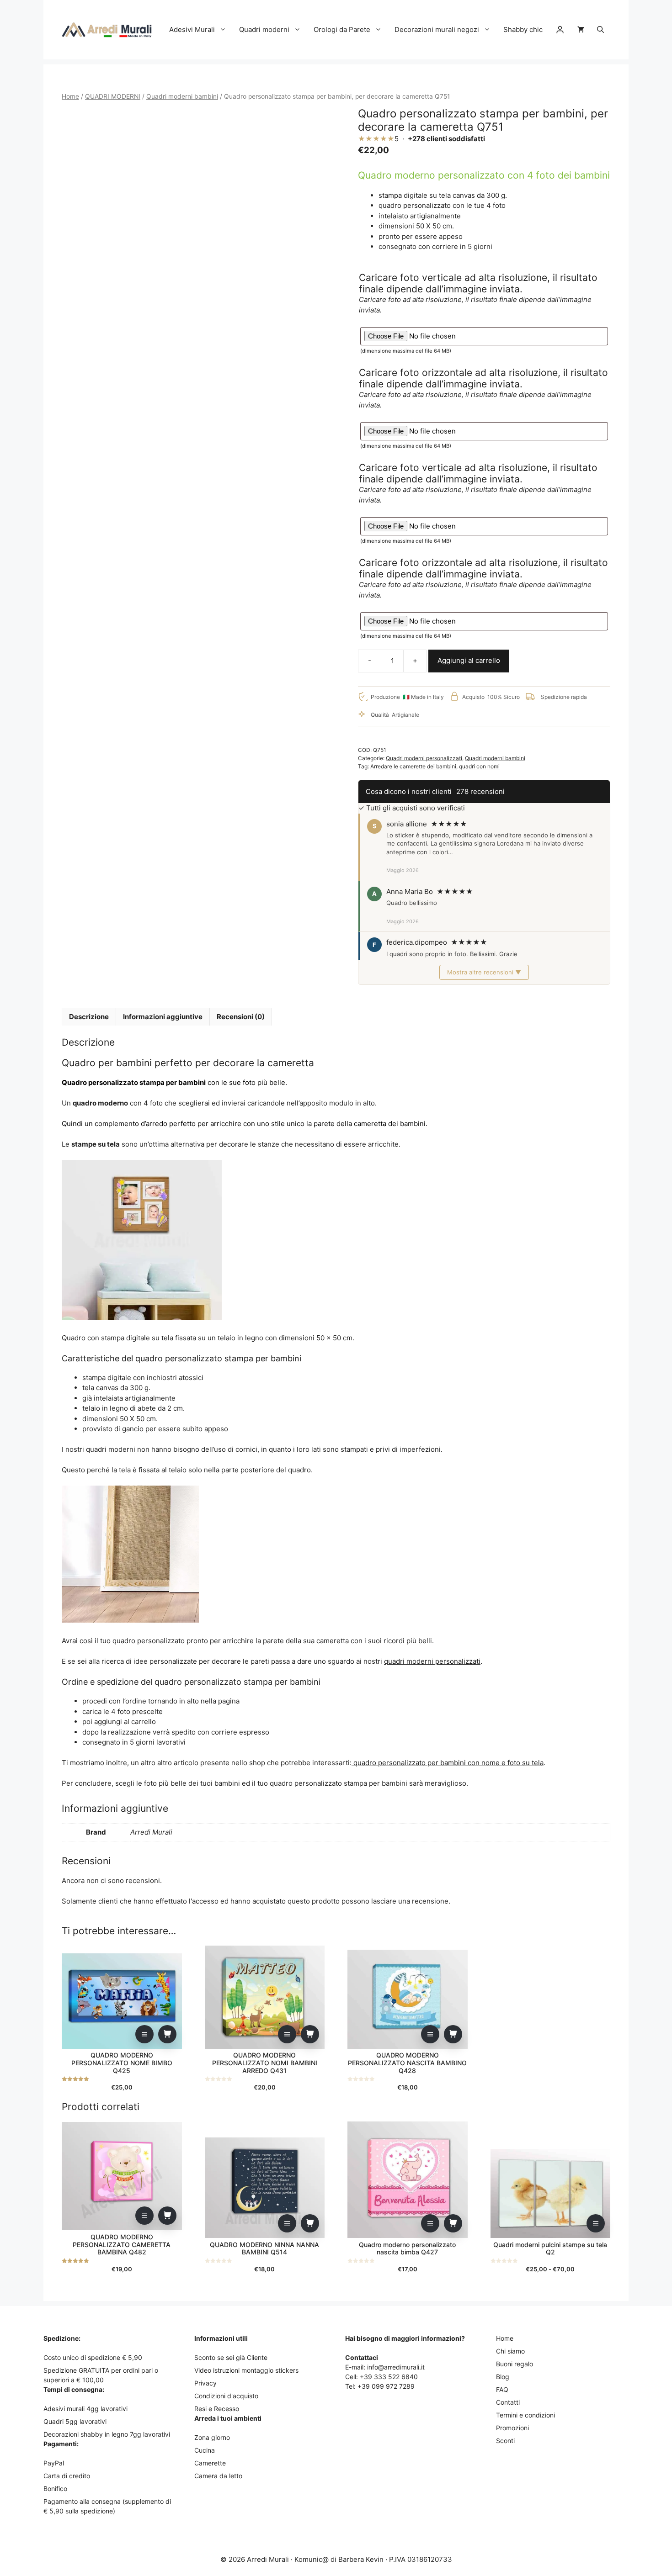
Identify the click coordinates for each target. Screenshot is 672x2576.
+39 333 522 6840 (389, 2377)
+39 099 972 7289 (386, 2386)
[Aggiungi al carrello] (167, 2034)
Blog (503, 2377)
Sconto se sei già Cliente (231, 2357)
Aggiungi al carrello (469, 660)
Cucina (205, 2450)
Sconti (505, 2441)
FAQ (502, 2389)
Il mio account (560, 30)
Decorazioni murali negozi (437, 29)
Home (70, 96)
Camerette (210, 2463)
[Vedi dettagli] (144, 2034)
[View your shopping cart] (581, 30)
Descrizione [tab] (89, 1017)
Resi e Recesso (217, 2409)
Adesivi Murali (192, 29)
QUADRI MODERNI (113, 96)
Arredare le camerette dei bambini (413, 766)
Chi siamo (510, 2351)
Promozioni (512, 2428)
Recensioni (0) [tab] (241, 1017)
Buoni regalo (515, 2364)
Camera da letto (218, 2476)
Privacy (205, 2383)
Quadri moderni (264, 29)
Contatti (508, 2402)
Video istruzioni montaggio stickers (246, 2370)
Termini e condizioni (525, 2415)
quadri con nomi (479, 766)
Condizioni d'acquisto (226, 2396)
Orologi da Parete (342, 29)
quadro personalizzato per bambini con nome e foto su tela (448, 1763)
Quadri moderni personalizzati (424, 758)
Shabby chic (523, 29)
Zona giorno (212, 2437)
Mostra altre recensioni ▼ (484, 972)
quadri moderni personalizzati (432, 1661)
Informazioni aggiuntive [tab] (163, 1017)
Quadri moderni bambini (182, 96)
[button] (600, 30)
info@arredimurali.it (396, 2367)
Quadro (74, 1338)
